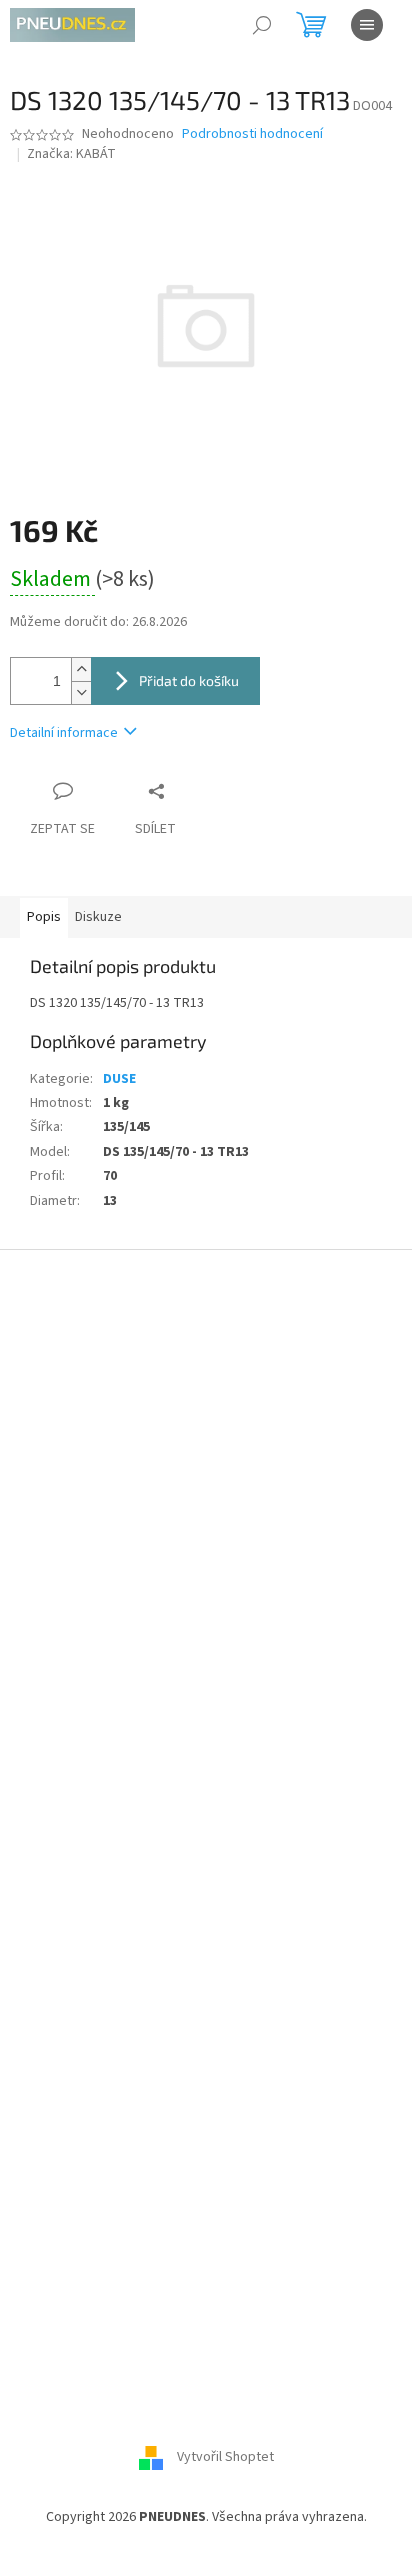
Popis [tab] (44, 917)
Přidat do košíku (189, 680)
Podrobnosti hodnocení (252, 134)
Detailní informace (64, 733)
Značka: (71, 154)
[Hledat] (262, 25)
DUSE (119, 1079)
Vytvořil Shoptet (225, 2457)
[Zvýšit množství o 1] (81, 669)
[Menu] (367, 25)
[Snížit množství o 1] (81, 692)
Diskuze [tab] (98, 917)
